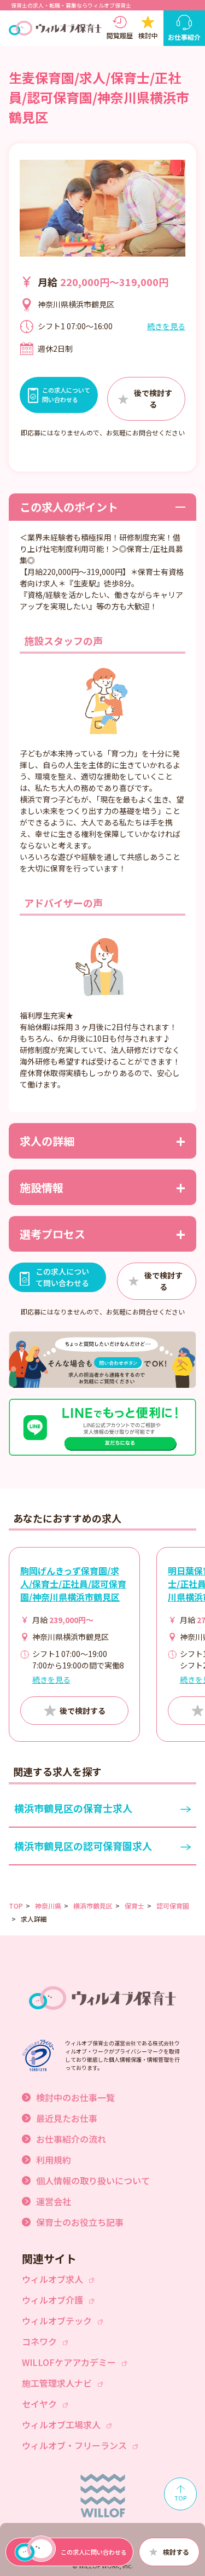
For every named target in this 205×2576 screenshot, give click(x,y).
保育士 (134, 1906)
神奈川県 (48, 1906)
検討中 (148, 35)
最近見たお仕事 (67, 2118)
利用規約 (54, 2160)
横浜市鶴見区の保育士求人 (73, 1808)
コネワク (39, 2341)
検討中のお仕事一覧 (75, 2097)
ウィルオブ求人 (52, 2279)
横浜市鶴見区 (93, 1906)
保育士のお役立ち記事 (80, 2222)
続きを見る (166, 326)
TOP (16, 1906)
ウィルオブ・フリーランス (74, 2445)
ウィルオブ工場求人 (61, 2424)
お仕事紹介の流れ (71, 2139)
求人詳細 (34, 1919)
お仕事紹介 (184, 37)
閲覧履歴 (120, 35)
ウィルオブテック (57, 2321)
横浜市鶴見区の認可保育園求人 (83, 1846)
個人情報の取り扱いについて (93, 2180)
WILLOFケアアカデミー (69, 2362)
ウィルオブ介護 (52, 2300)
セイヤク (39, 2404)
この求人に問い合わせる (94, 2552)
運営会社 (54, 2201)
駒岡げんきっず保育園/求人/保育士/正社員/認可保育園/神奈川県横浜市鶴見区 (73, 1584)
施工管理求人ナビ (57, 2383)
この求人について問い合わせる (62, 1277)
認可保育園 (173, 1906)
